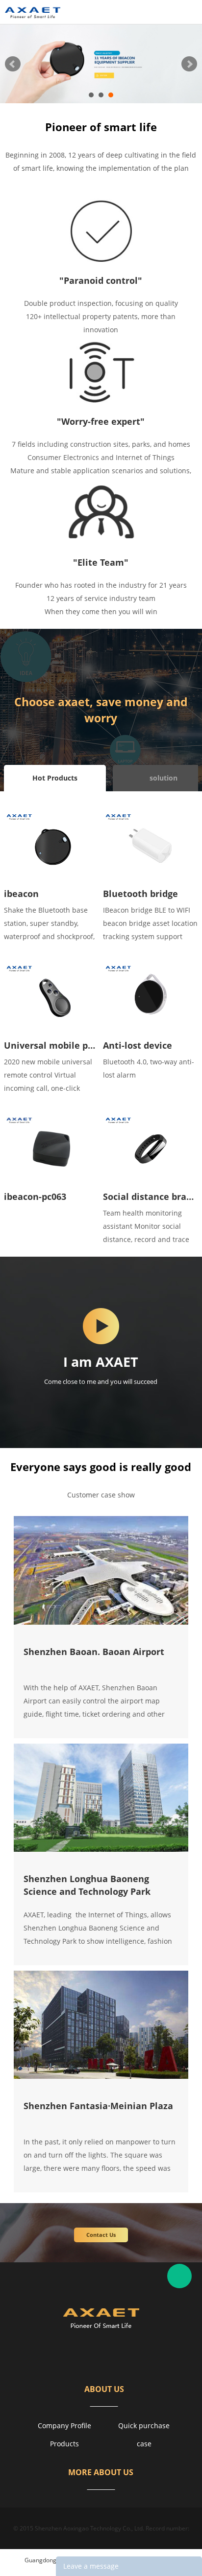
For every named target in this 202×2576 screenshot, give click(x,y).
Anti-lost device (138, 1045)
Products (64, 2444)
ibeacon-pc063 (35, 1196)
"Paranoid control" (101, 280)
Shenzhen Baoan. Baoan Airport (94, 1652)
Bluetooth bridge (140, 894)
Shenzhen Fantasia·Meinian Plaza (98, 2106)
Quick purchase (144, 2426)
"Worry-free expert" (101, 421)
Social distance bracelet (151, 1196)
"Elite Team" (101, 562)
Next (189, 64)
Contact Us (101, 2235)
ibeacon (21, 894)
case (144, 2444)
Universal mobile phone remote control (51, 1045)
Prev (13, 64)
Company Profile (64, 2426)
